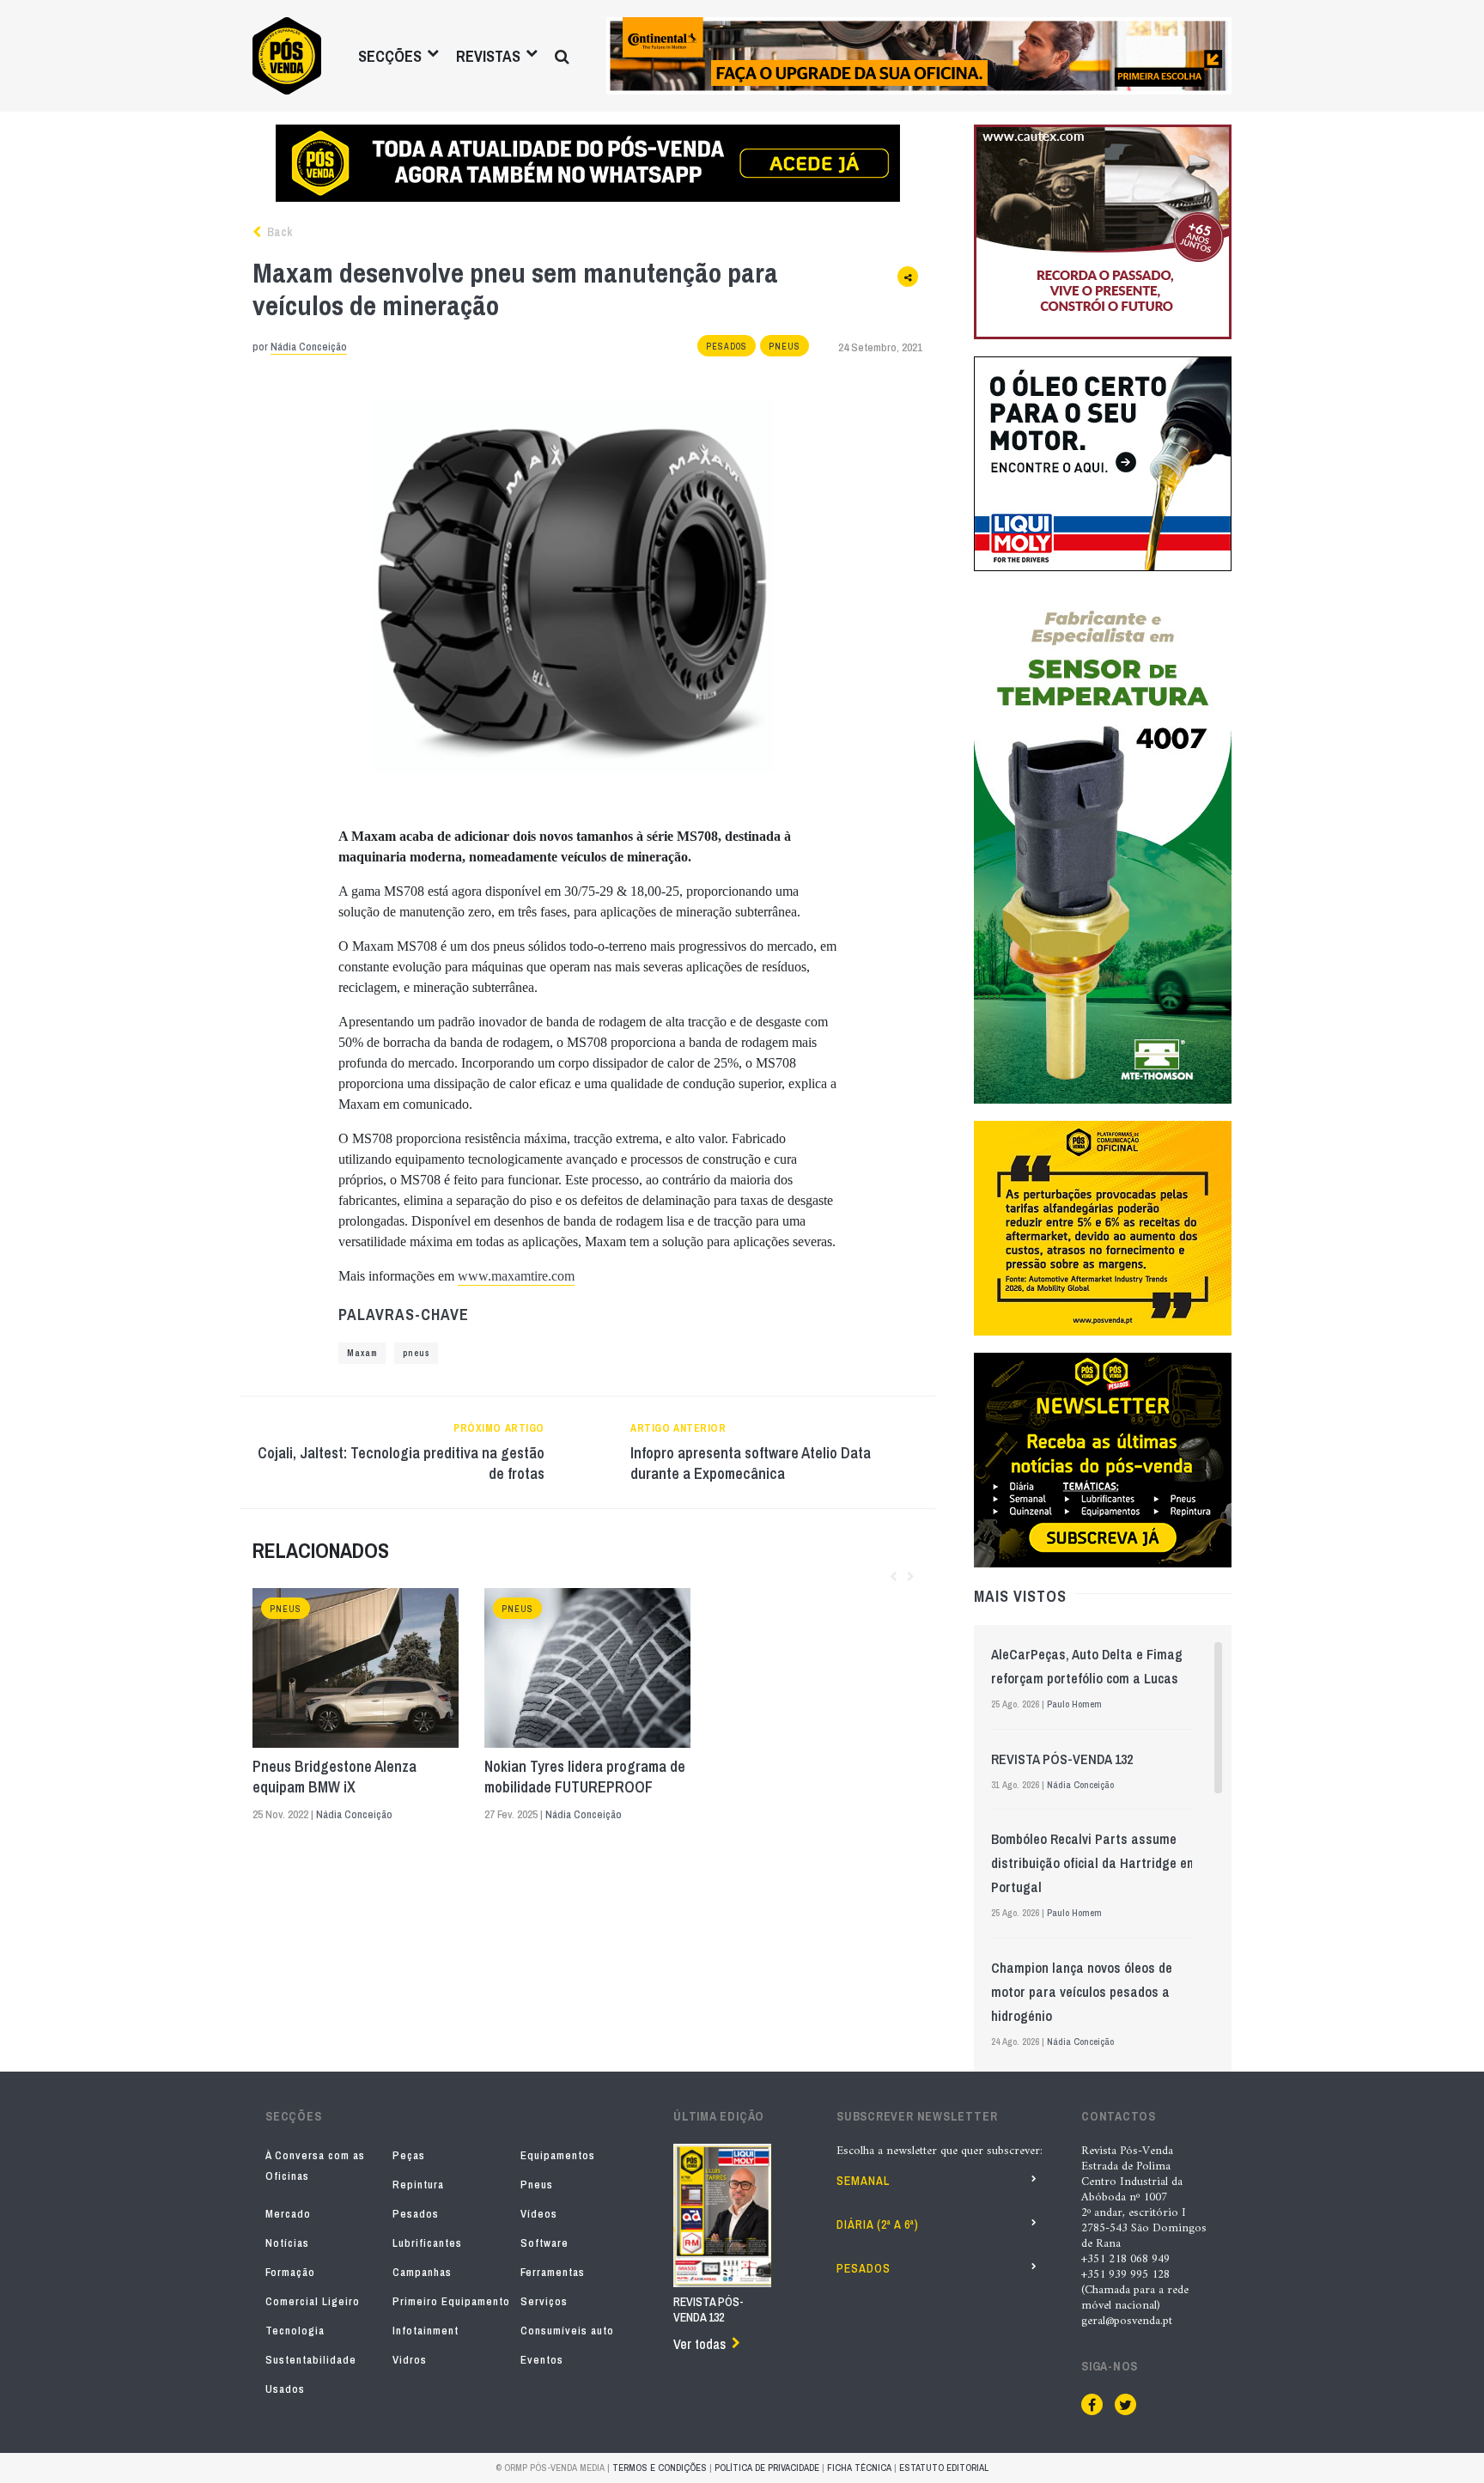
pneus (416, 1353)
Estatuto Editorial (944, 2468)
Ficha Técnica (859, 2468)
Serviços (544, 2301)
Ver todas (699, 2344)
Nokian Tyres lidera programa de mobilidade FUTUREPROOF (585, 1777)
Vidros (410, 2360)
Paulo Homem (1074, 1704)
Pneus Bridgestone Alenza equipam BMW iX (335, 1777)
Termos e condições (660, 2468)
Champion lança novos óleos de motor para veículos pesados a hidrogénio (1082, 1992)
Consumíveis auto (567, 2331)
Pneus (785, 347)
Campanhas (422, 2272)
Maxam (362, 1353)
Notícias (287, 2243)
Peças (409, 2155)
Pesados (727, 347)
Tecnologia (295, 2331)
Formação (290, 2272)
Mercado (288, 2214)
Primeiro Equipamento (451, 2301)
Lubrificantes (427, 2243)
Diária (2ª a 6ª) (878, 2224)
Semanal (863, 2181)
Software (544, 2243)
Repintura (418, 2185)
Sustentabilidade (311, 2360)
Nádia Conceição (309, 347)
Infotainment (426, 2331)
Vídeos (539, 2214)
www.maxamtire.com (516, 1276)
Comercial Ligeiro (313, 2301)
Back (278, 232)
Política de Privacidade (767, 2468)
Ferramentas (553, 2272)
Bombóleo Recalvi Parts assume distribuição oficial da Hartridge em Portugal (1094, 1863)
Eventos (542, 2360)
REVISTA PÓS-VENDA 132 (1062, 1759)
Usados (285, 2389)
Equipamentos (558, 2155)
